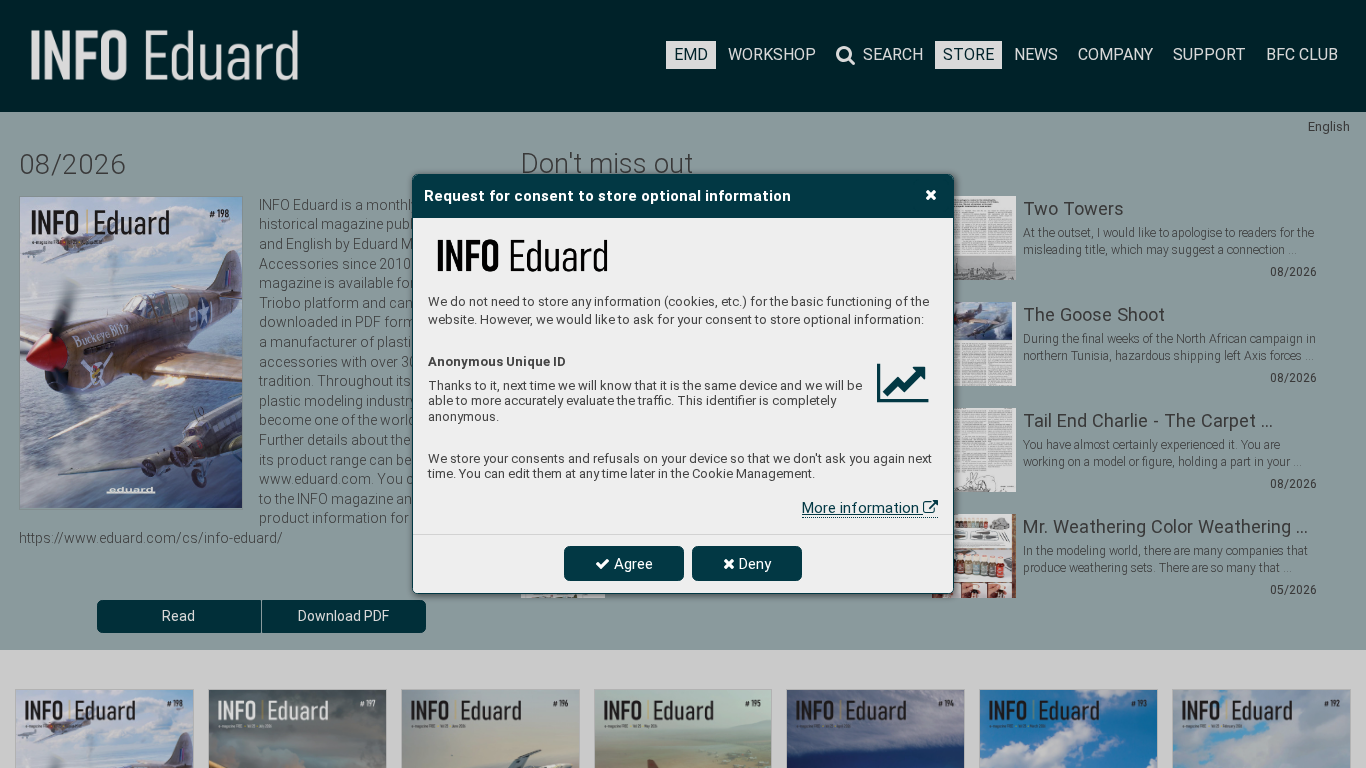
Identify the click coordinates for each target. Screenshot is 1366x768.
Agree (631, 564)
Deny (753, 564)
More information (862, 508)
